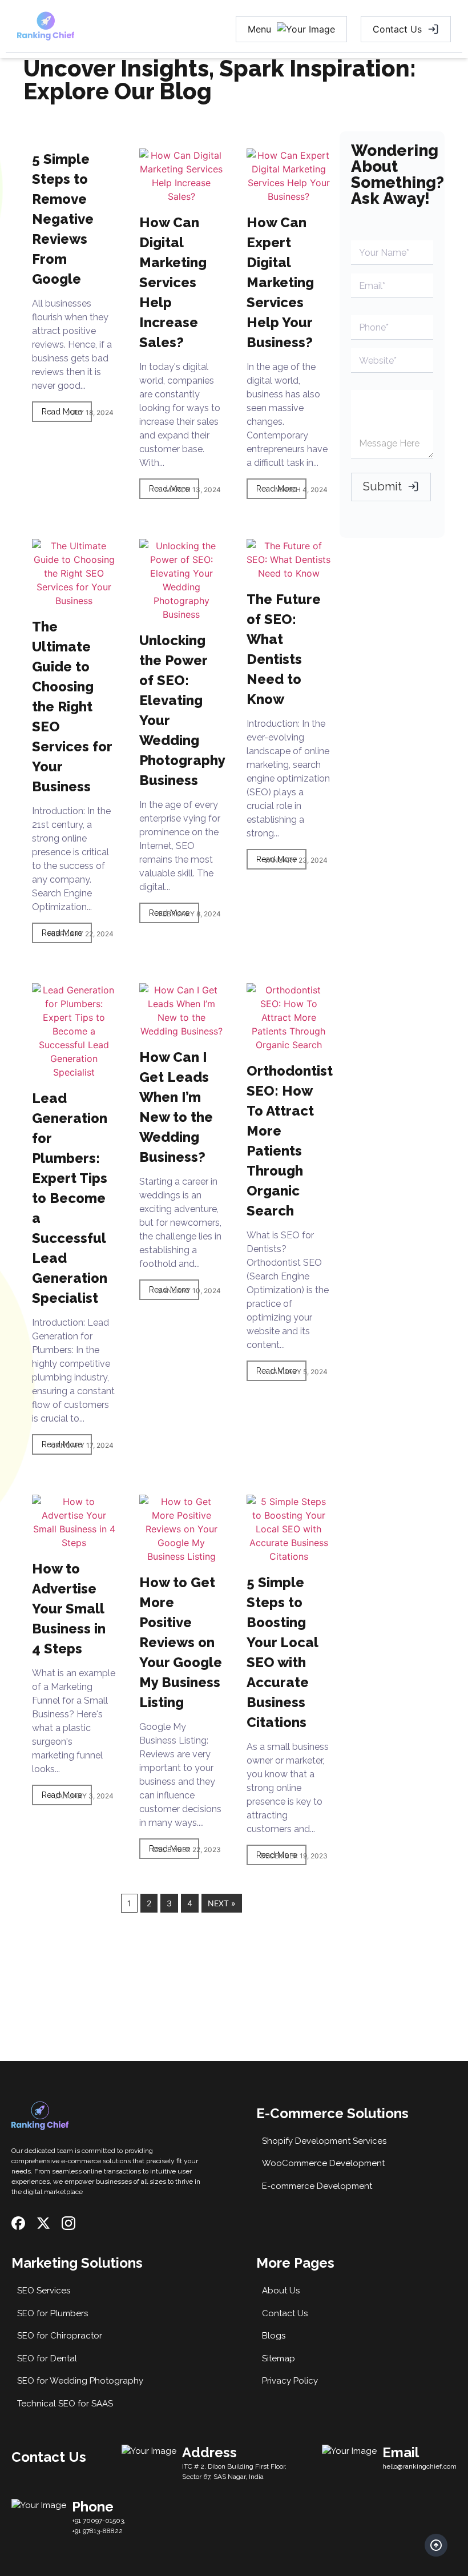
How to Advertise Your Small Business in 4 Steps (69, 1609)
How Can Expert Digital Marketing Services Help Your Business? (280, 282)
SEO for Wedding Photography (80, 2381)
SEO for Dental (47, 2358)
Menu (259, 29)
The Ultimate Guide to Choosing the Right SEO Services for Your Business (72, 707)
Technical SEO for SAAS (65, 2404)
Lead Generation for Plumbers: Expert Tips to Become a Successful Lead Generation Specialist (70, 1198)
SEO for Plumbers (53, 2313)
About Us (281, 2291)
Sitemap (279, 2358)
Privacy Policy (290, 2381)
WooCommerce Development (323, 2163)
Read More (62, 412)
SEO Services (44, 2291)
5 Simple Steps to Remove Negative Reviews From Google (63, 219)
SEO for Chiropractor (60, 2336)
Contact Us (397, 29)
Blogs (274, 2336)
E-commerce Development (317, 2186)
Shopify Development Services (324, 2141)
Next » (222, 1903)
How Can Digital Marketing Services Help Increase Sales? (173, 282)
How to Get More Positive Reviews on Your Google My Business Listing (181, 1642)
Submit (382, 486)
